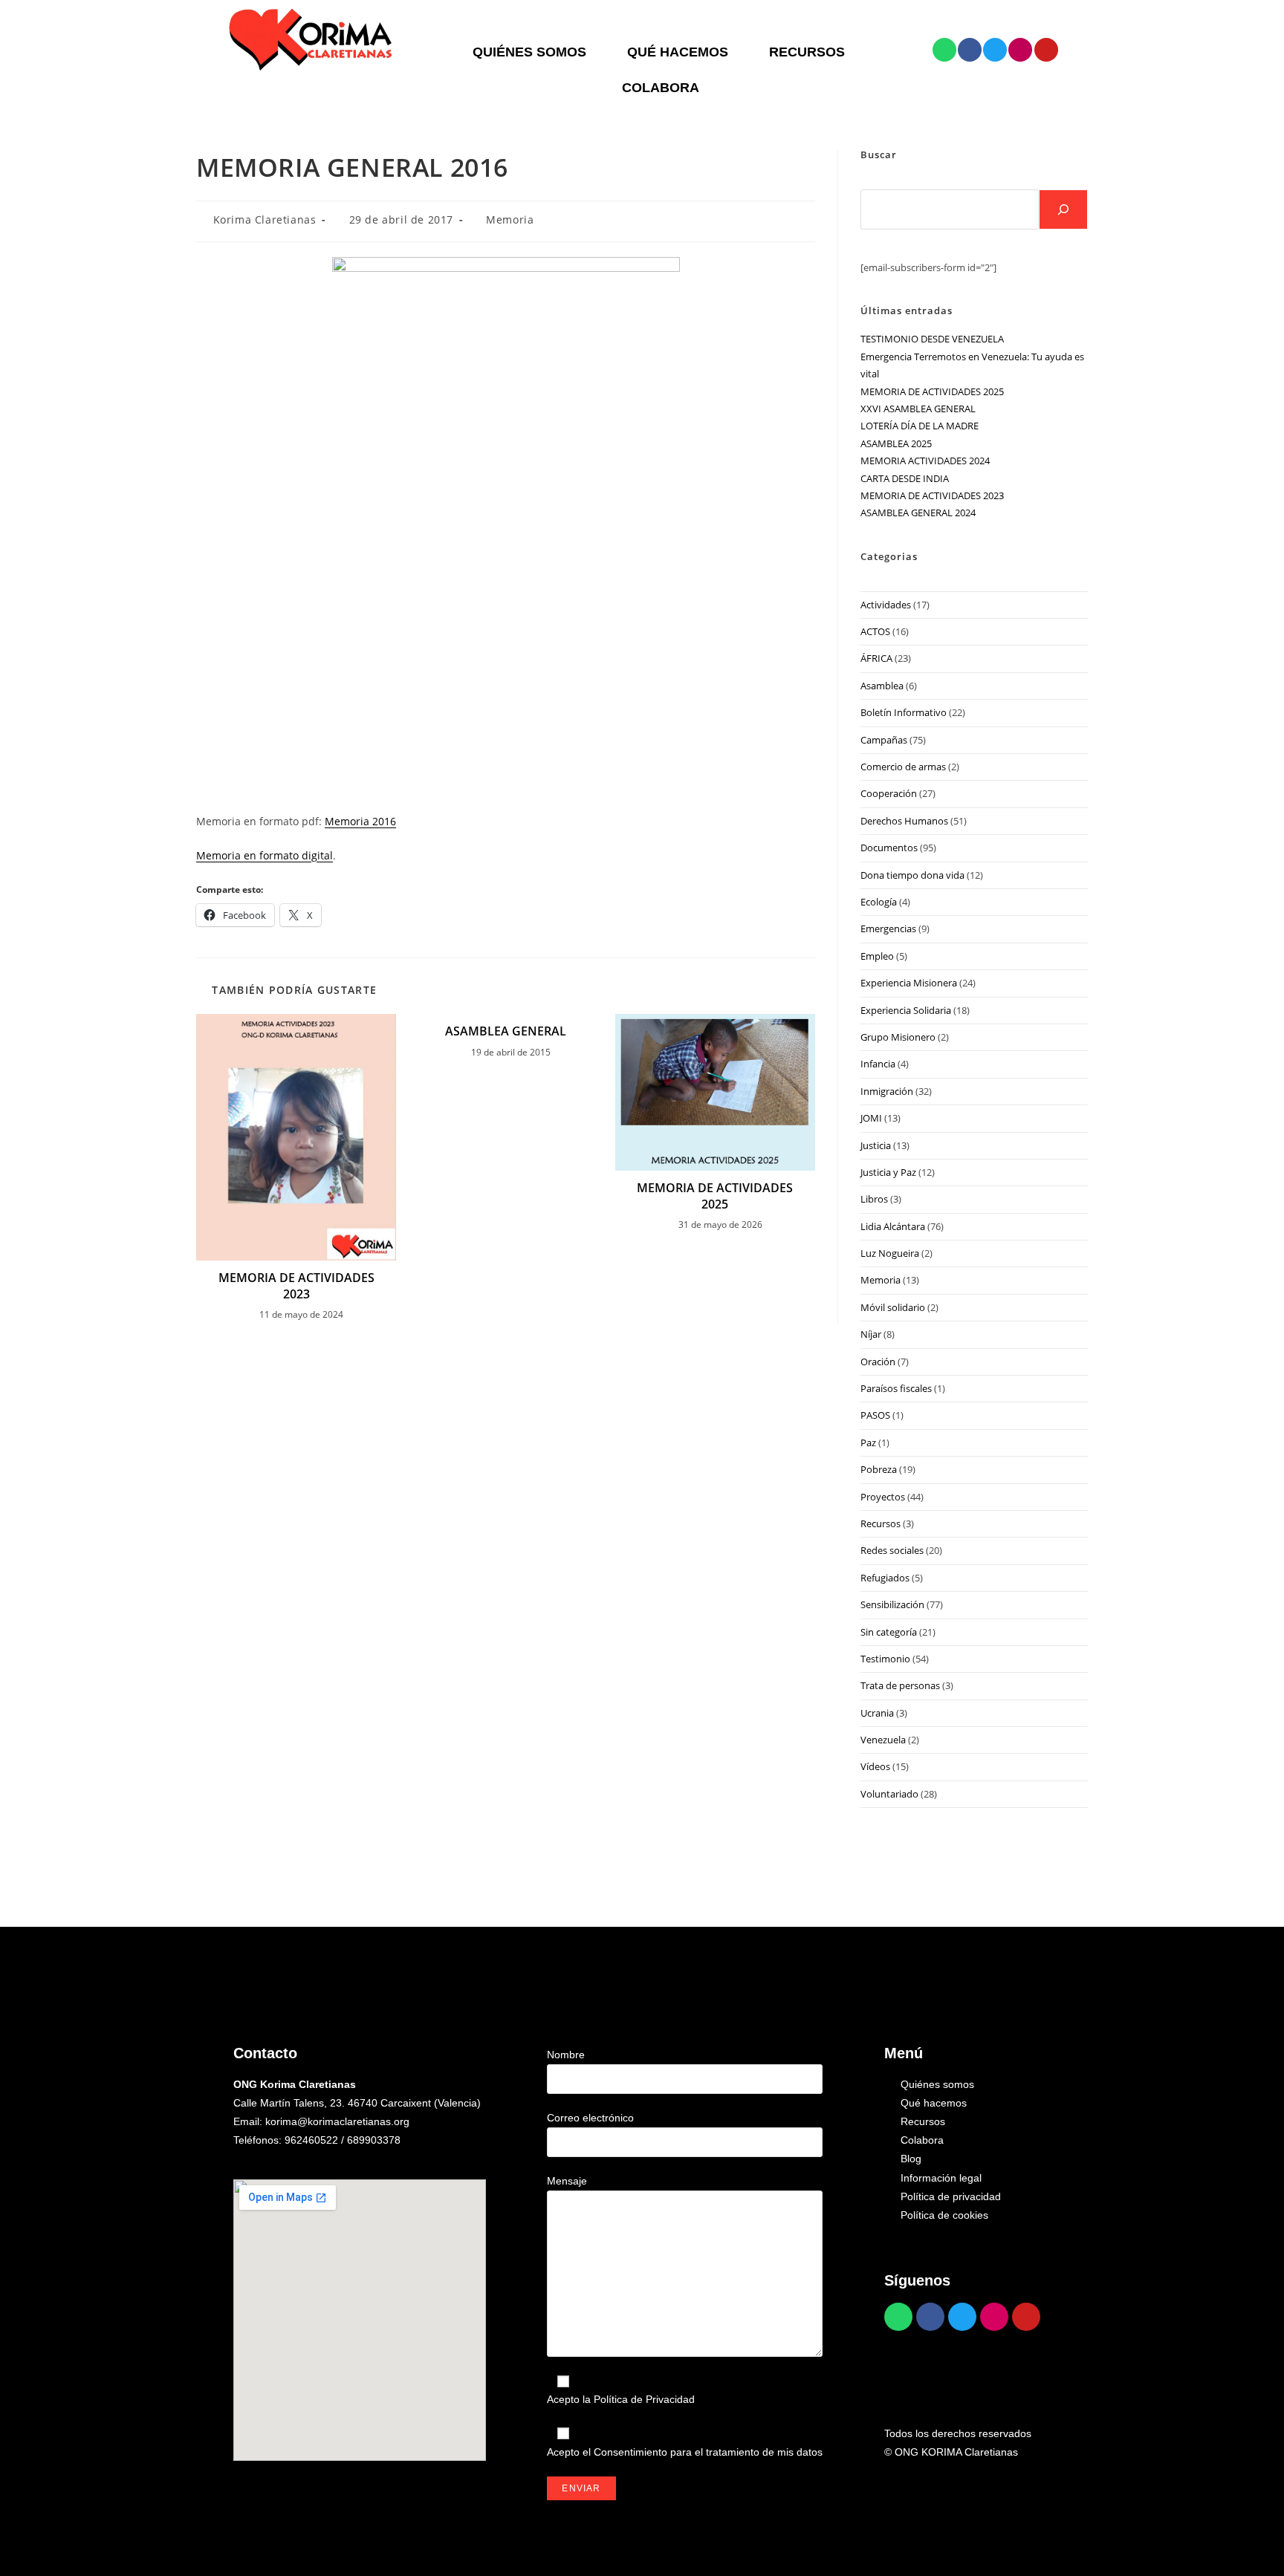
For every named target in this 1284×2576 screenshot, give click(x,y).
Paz (868, 1443)
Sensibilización (892, 1604)
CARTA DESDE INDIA (905, 478)
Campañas (884, 740)
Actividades (886, 605)
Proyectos (883, 1497)
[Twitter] (995, 50)
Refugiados (885, 1578)
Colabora (661, 88)
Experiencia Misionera (909, 983)
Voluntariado (889, 1794)
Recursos (807, 52)
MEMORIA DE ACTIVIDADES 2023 (296, 1286)
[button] (533, 52)
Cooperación (889, 793)
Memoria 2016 (360, 821)
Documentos (889, 848)
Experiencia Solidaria (906, 1010)
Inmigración (887, 1091)
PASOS (875, 1415)
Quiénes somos (529, 52)
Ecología (879, 902)
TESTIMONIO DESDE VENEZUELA (932, 339)
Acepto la (621, 2399)
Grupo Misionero (898, 1037)
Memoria (510, 219)
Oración (878, 1362)
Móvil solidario (893, 1307)
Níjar (871, 1334)
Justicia (876, 1145)
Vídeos (875, 1766)
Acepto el (685, 2452)
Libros (874, 1199)
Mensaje (567, 2181)
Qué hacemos (678, 52)
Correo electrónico (590, 2118)
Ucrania (877, 1713)
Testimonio (885, 1659)
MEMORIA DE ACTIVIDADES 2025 (715, 1196)
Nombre (566, 2055)
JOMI (871, 1118)
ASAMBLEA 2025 (896, 443)
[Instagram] (1020, 50)
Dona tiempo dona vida (912, 875)
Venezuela (883, 1740)
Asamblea (882, 686)
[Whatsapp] (944, 50)
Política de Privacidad (644, 2399)
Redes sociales (892, 1550)
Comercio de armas (903, 767)
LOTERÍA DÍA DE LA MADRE (920, 426)
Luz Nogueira (890, 1253)
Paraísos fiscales (896, 1388)
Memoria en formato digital (265, 855)
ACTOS (875, 631)
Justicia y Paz (888, 1172)
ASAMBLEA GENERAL (506, 1031)
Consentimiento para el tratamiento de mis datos (708, 2452)
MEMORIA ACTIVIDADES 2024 (925, 461)
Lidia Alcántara (893, 1226)
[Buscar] (1063, 209)
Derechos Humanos (904, 821)
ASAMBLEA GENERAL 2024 (918, 513)
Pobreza (879, 1469)
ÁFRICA (876, 658)
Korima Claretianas (265, 219)
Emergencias (888, 928)
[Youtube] (1046, 50)
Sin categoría (889, 1632)
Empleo (877, 956)
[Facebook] (970, 50)
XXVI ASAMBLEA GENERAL (918, 409)
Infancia (878, 1064)
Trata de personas (900, 1685)
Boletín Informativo (904, 712)
